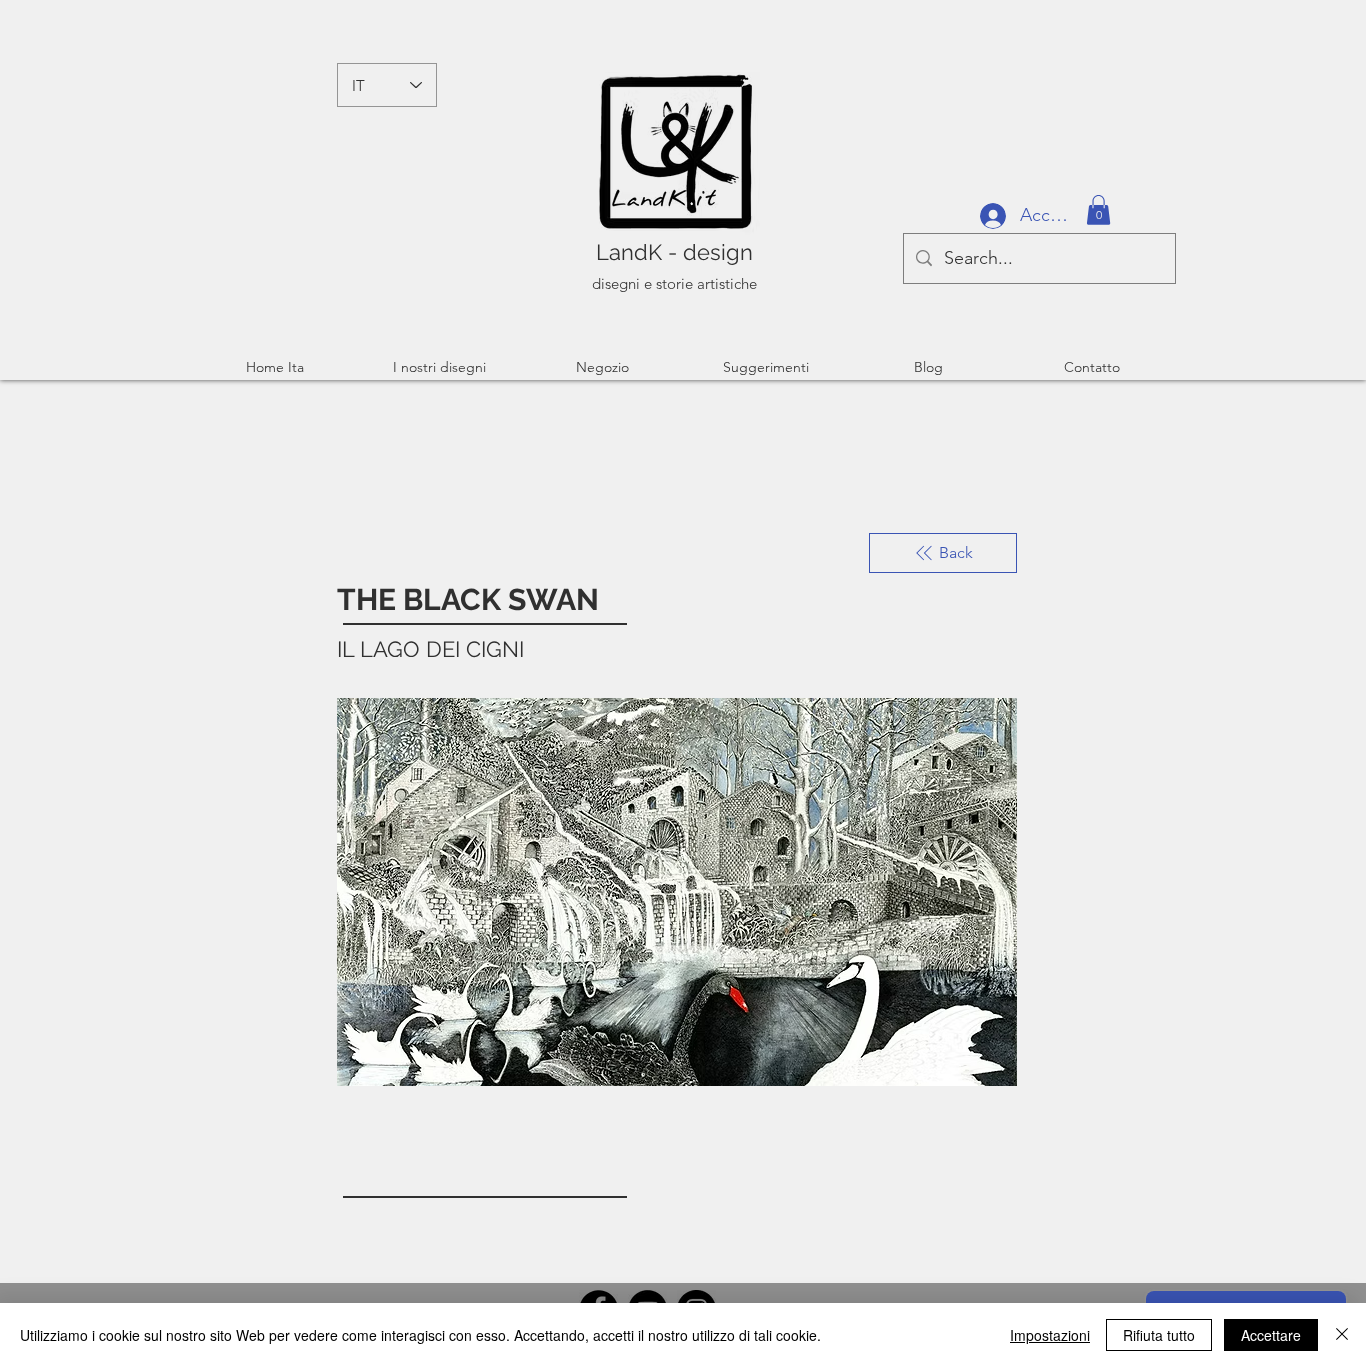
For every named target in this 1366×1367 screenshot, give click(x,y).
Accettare (1271, 1335)
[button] (1098, 210)
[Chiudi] (1342, 1335)
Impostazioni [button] (1050, 1335)
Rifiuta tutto (1159, 1335)
